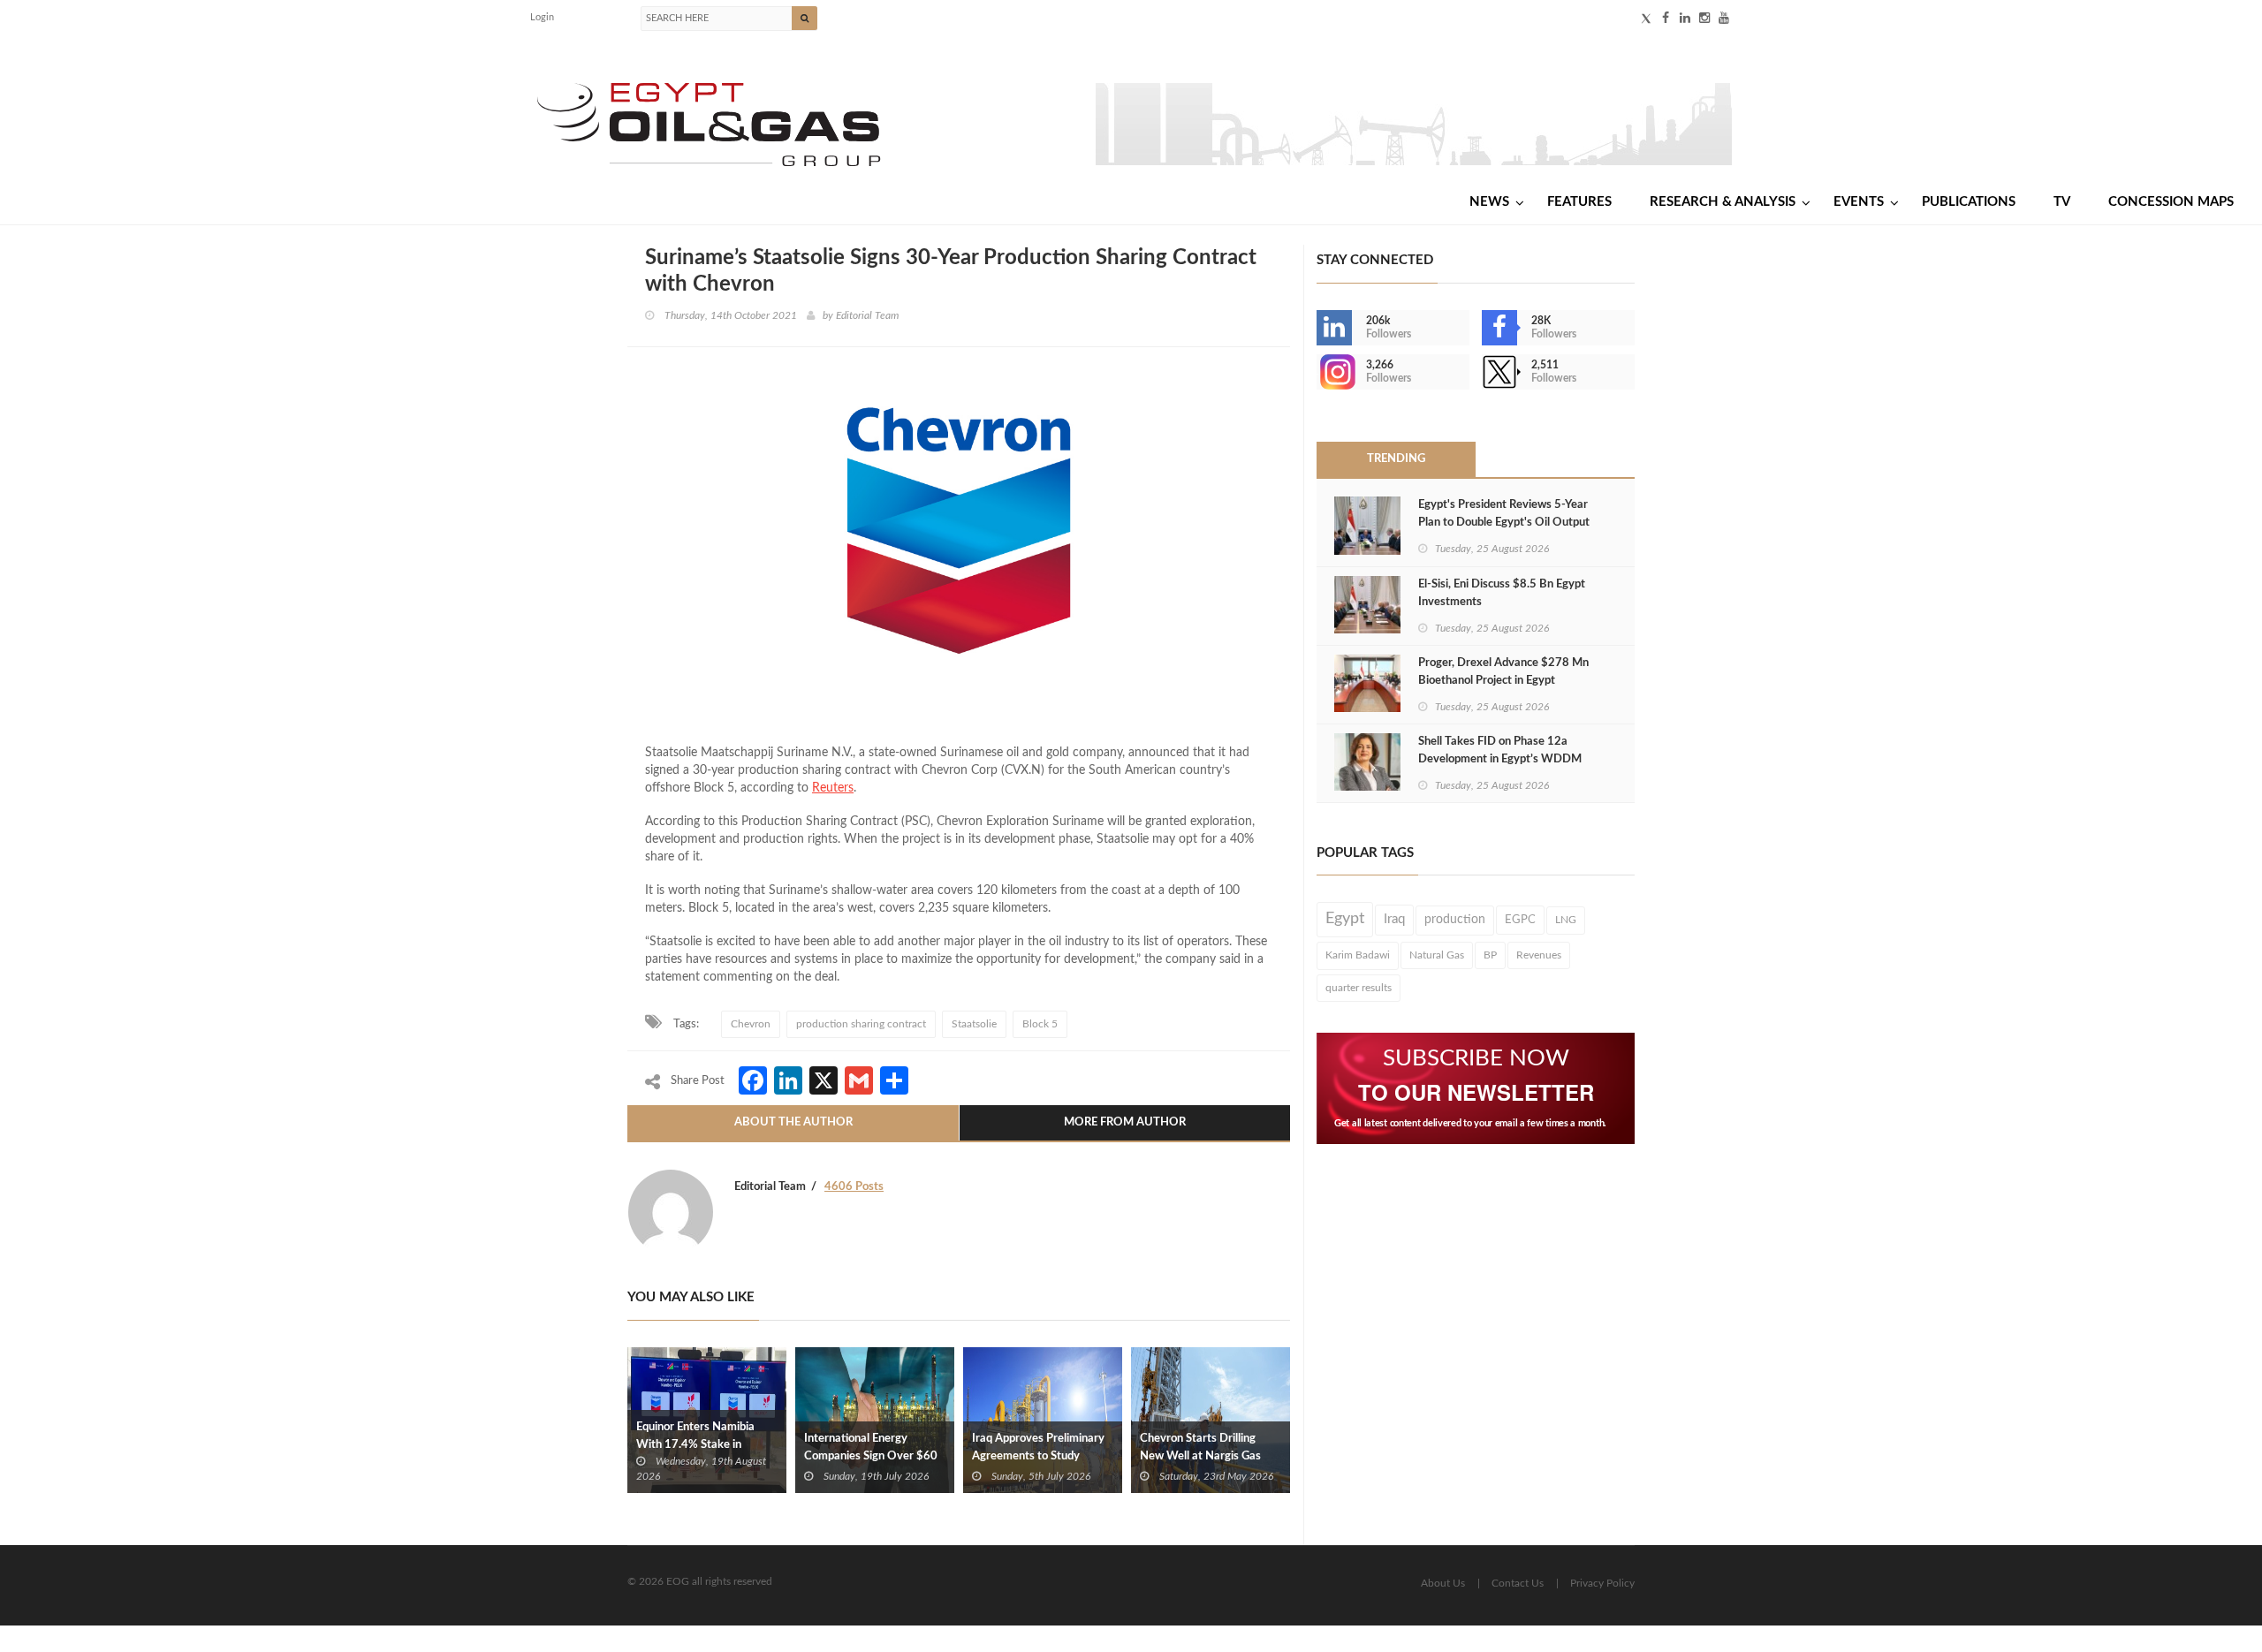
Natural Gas (1437, 955)
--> (1318, 372)
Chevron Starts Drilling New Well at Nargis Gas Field (1200, 1456)
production (1455, 920)
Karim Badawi (1358, 955)
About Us (1443, 1583)
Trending (1396, 459)
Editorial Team (867, 315)
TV (2062, 202)
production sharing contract (861, 1024)
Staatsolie (974, 1024)
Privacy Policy (1602, 1583)
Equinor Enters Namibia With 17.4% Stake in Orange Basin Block (695, 1445)
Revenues (1539, 955)
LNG (1566, 920)
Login (542, 17)
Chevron (751, 1024)
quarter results (1359, 988)
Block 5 (1040, 1024)
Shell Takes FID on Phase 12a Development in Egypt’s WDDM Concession (1500, 759)
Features (1579, 202)
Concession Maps (2171, 202)
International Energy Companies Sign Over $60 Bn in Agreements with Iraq (873, 1456)
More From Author (1125, 1122)
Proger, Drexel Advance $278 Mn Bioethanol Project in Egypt (1503, 672)
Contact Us (1518, 1583)
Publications (1969, 202)
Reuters (833, 788)
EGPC (1520, 920)
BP (1490, 955)
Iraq (1394, 919)
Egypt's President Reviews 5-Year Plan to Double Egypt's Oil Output (1504, 514)
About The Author (793, 1122)
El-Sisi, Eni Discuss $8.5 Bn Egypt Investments (1502, 593)
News (1489, 202)
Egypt (1345, 919)
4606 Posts (854, 1187)
